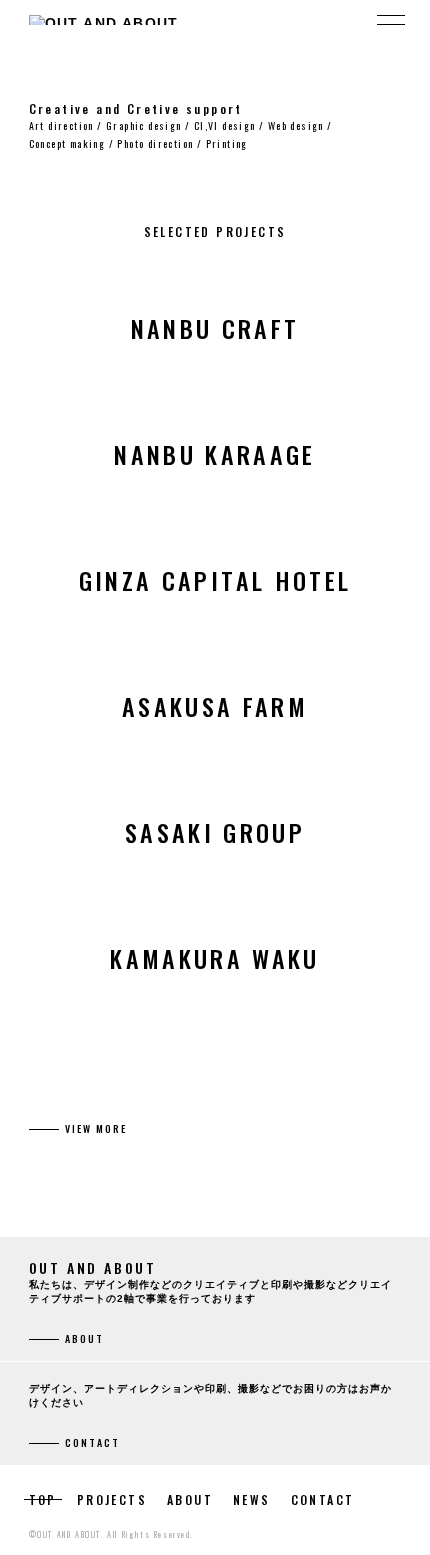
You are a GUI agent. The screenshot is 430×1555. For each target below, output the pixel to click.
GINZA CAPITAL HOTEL (215, 580)
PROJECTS (112, 1499)
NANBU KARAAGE (215, 454)
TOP (43, 1499)
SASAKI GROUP (215, 832)
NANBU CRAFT (215, 328)
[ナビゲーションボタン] (391, 20)
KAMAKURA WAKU (215, 958)
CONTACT (323, 1499)
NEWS (252, 1499)
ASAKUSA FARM (215, 706)
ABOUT (190, 1499)
